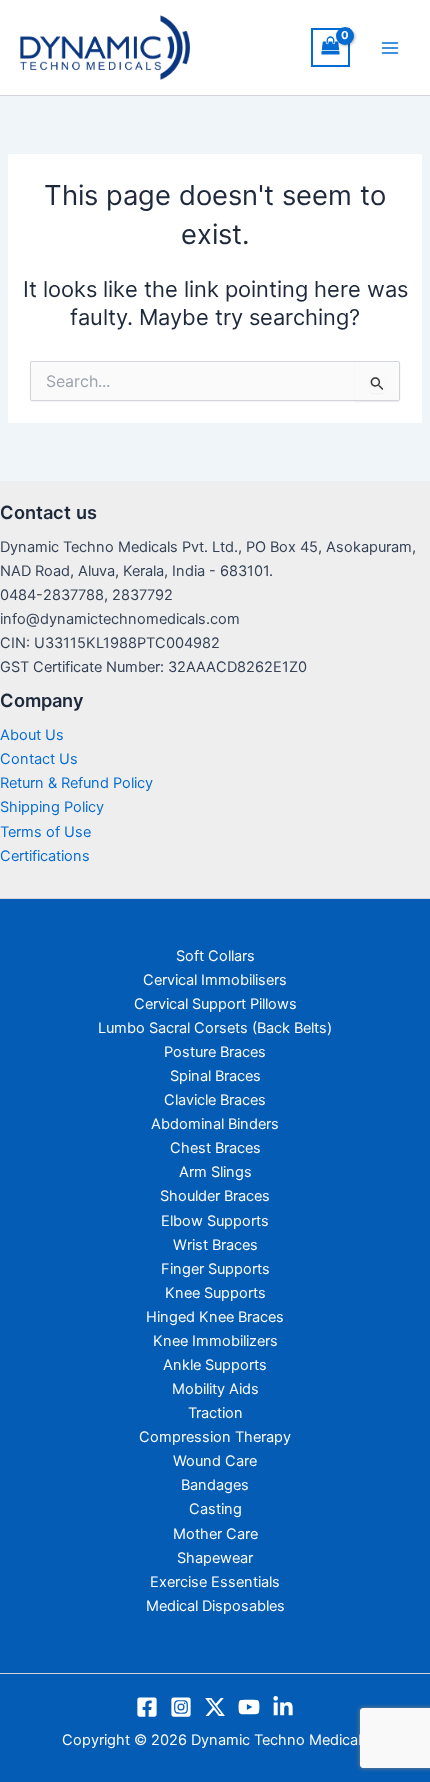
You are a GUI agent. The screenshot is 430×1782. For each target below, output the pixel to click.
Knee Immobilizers (215, 1341)
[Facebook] (147, 1707)
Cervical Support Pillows (215, 1004)
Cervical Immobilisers (215, 980)
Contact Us (39, 759)
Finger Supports (215, 1269)
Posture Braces (215, 1052)
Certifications (45, 856)
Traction (215, 1413)
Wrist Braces (215, 1245)
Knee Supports (215, 1293)
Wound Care (215, 1461)
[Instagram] (181, 1707)
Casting (215, 1509)
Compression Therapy (215, 1437)
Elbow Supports (215, 1221)
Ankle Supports (215, 1365)
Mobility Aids (215, 1389)
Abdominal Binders (215, 1124)
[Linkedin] (283, 1707)
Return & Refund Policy (76, 783)
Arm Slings (215, 1172)
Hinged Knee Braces (215, 1317)
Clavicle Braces (215, 1100)
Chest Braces (215, 1148)
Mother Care (215, 1534)
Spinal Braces (215, 1076)
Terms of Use (45, 832)
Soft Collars (215, 956)
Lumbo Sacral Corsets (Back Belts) (215, 1028)
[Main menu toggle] (390, 47)
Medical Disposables (215, 1606)
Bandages (215, 1485)
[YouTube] (249, 1707)
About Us (32, 735)
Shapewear (215, 1558)
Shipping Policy (52, 807)
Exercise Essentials (215, 1582)
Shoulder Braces (215, 1196)
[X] (215, 1707)
